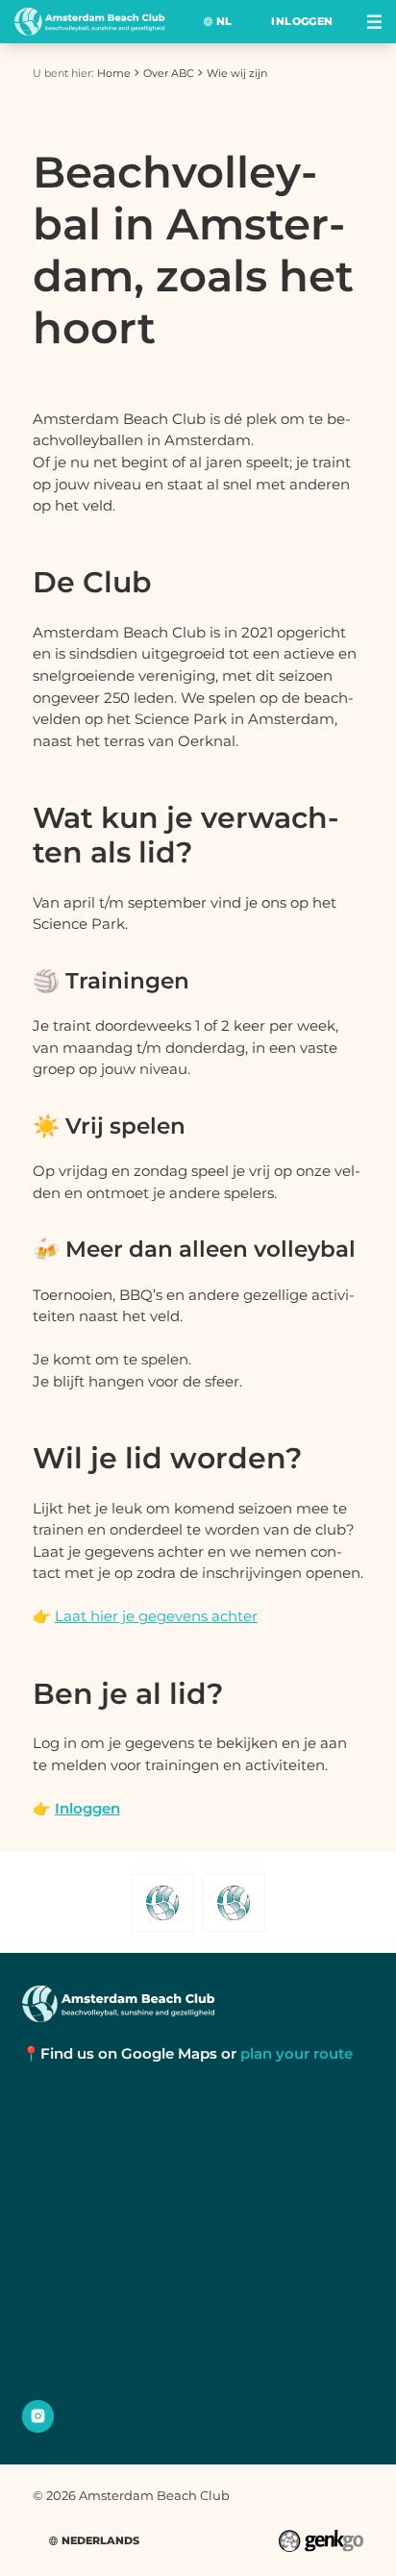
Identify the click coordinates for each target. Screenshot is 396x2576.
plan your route (297, 2053)
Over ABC (169, 73)
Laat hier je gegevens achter (156, 1616)
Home (114, 73)
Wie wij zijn (237, 73)
